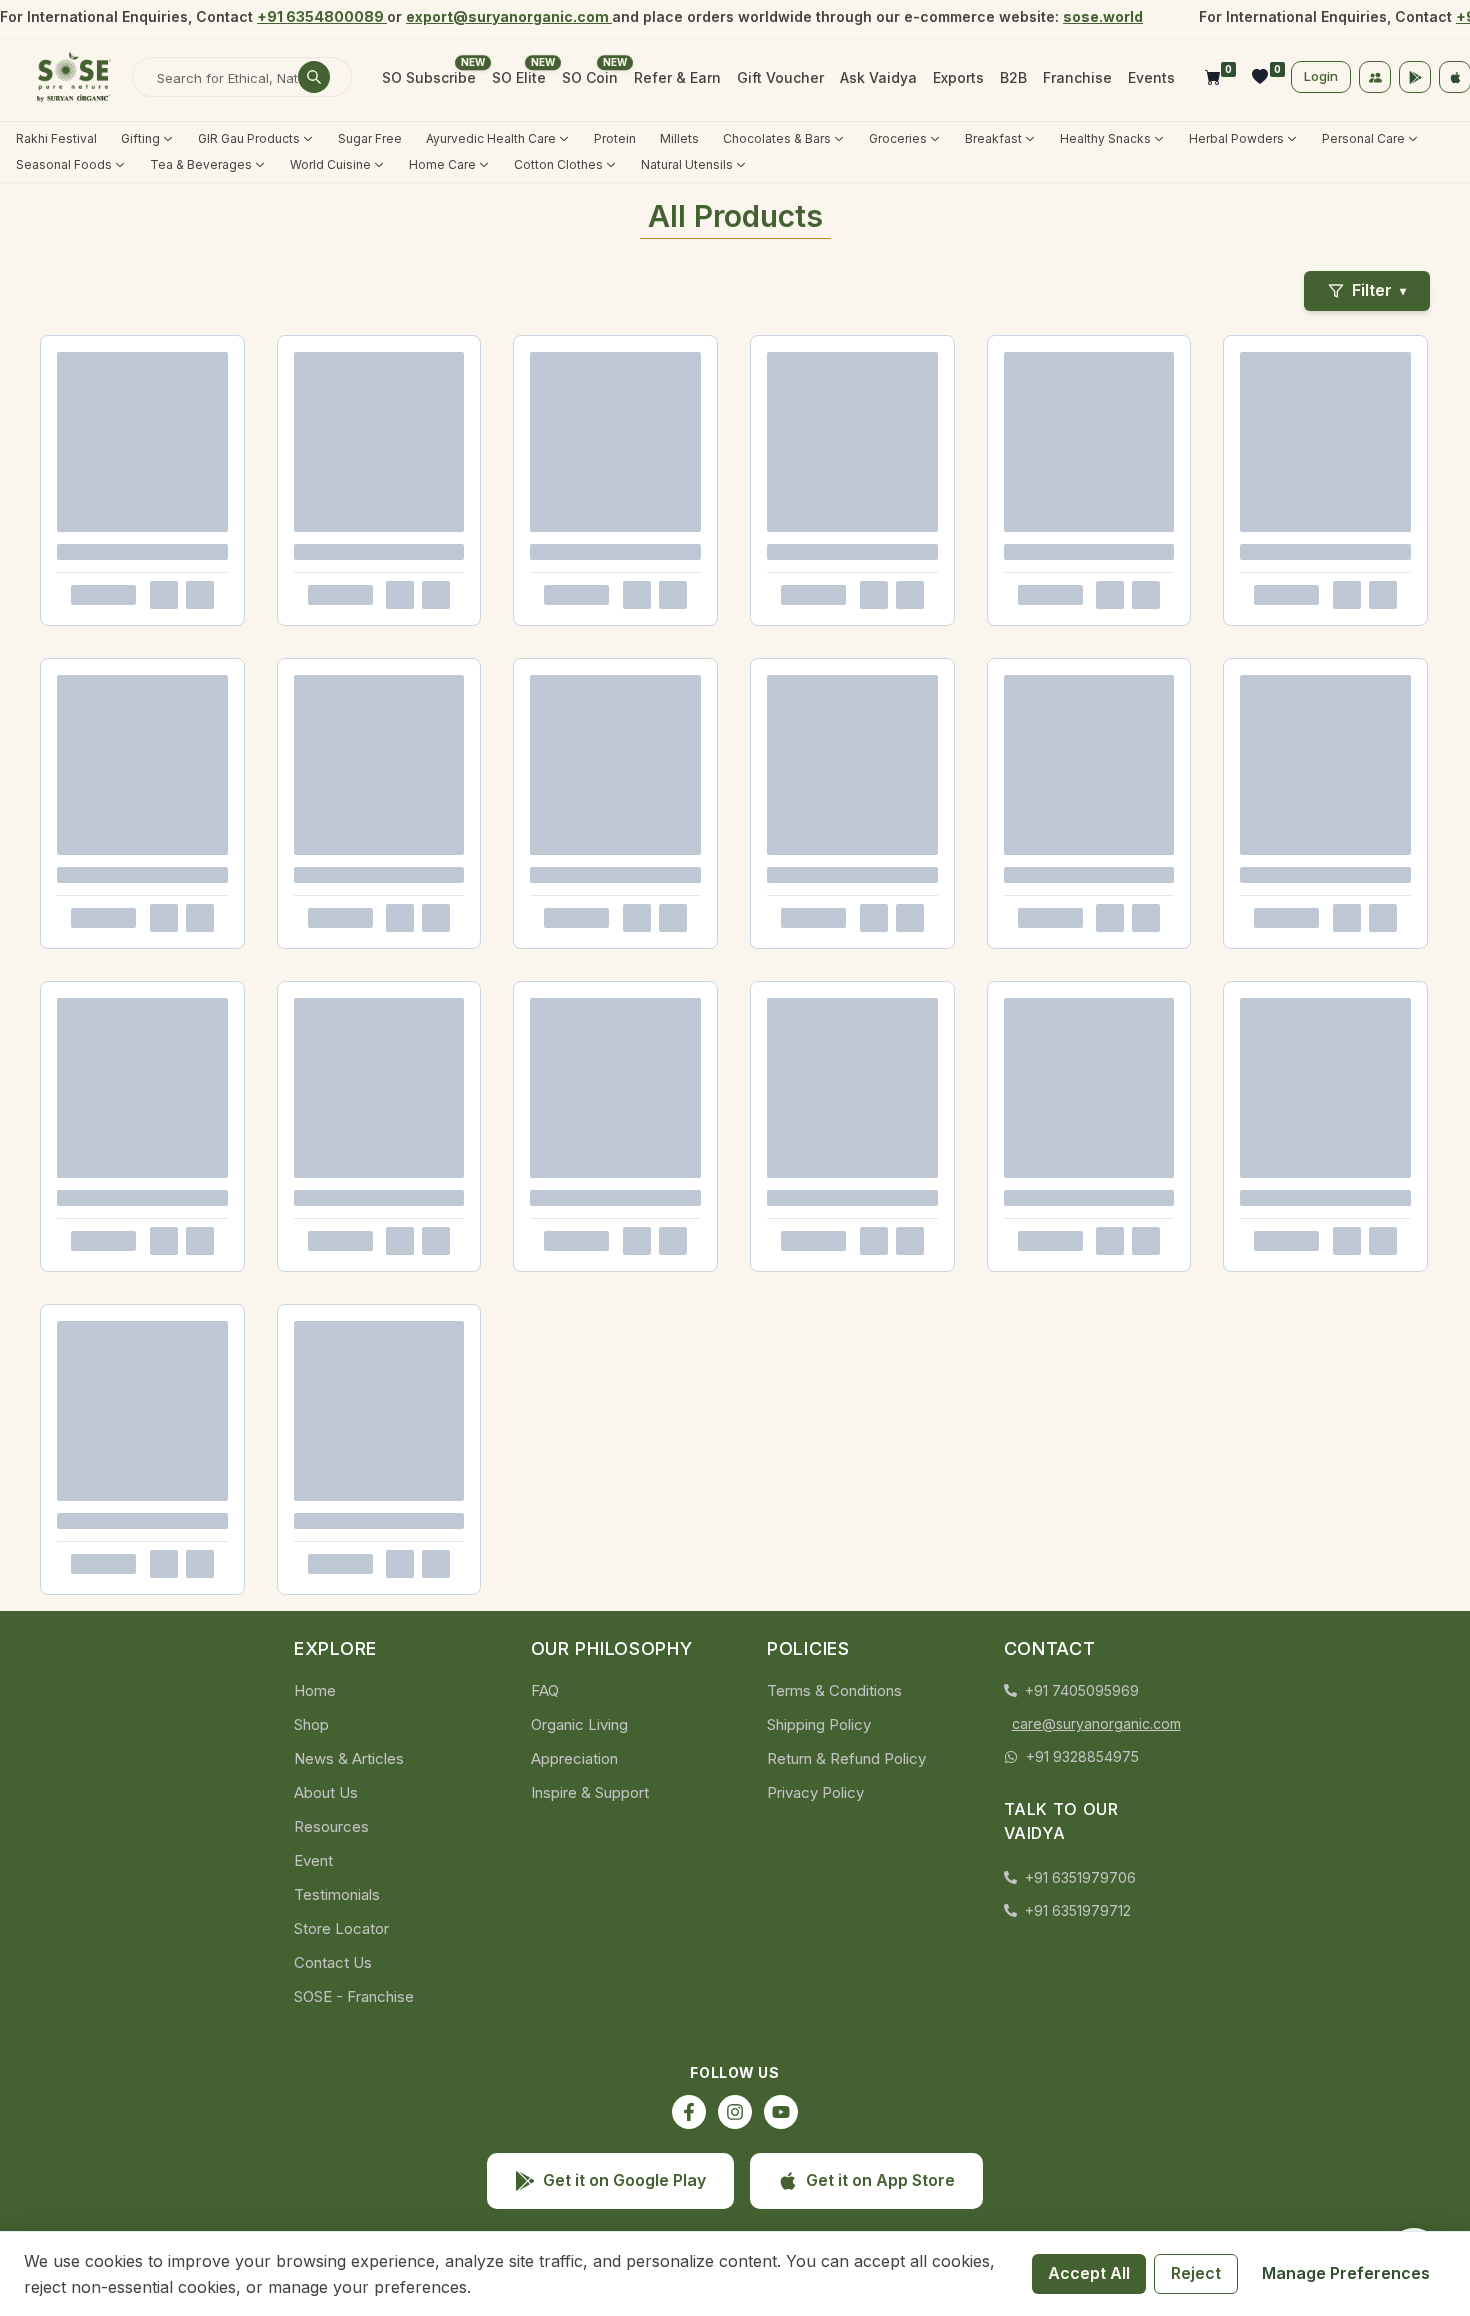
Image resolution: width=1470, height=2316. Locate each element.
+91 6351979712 (1078, 1910)
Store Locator (341, 1928)
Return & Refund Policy (846, 1758)
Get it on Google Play (624, 2180)
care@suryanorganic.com (1094, 1723)
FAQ (545, 1690)
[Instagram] (735, 2112)
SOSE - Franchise (354, 1996)
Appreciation (574, 1758)
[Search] (314, 77)
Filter (1379, 290)
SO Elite (519, 77)
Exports (958, 77)
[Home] (74, 77)
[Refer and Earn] (1375, 77)
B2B (1013, 77)
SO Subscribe (429, 77)
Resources (331, 1826)
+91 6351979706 (1080, 1877)
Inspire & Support (590, 1792)
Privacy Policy (815, 1792)
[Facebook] (689, 2112)
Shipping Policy (819, 1724)
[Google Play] (1415, 77)
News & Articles (349, 1758)
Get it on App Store (880, 2180)
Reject (1196, 2273)
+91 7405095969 (1082, 1690)
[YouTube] (781, 2112)
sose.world (1103, 16)
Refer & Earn (677, 77)
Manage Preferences (1346, 2273)
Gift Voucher (780, 77)
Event (313, 1860)
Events (1151, 77)
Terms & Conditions (834, 1690)
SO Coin (590, 77)
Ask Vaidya (878, 77)
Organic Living (579, 1724)
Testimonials (337, 1894)
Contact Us (333, 1962)
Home (315, 1690)
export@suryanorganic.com (509, 16)
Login (1321, 76)
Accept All (1089, 2273)
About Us (326, 1792)
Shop (311, 1724)
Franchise (1077, 77)
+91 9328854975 (1082, 1756)
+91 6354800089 (322, 16)
